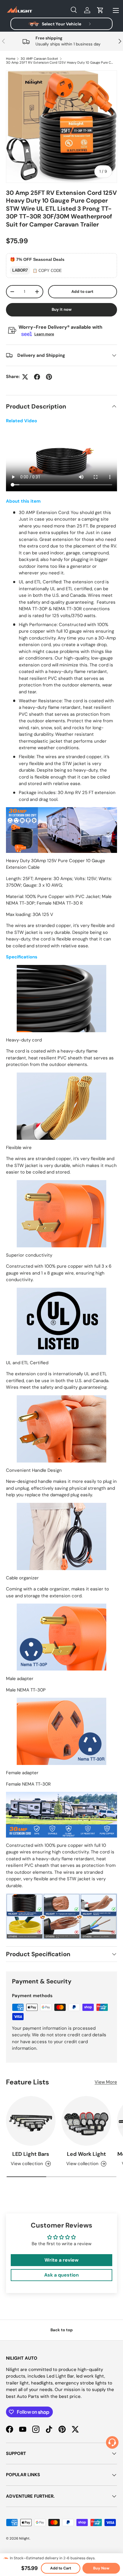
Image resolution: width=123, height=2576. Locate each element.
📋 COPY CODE (47, 271)
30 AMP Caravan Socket (39, 59)
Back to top (62, 2330)
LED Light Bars (31, 2154)
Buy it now (62, 309)
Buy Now (101, 2568)
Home (11, 59)
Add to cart (82, 292)
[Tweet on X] (25, 377)
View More (106, 2082)
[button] (100, 10)
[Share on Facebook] (37, 377)
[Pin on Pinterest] (49, 377)
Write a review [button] (61, 2260)
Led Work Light (86, 2154)
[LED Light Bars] (31, 2121)
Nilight (24, 2538)
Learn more (44, 334)
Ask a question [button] (61, 2275)
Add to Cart (61, 2568)
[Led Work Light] (86, 2121)
